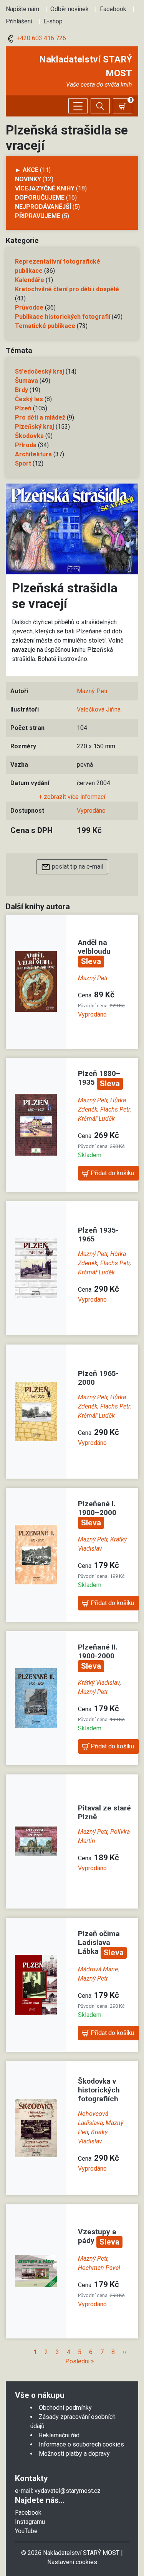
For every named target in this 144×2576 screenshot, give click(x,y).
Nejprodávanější (43, 207)
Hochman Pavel (99, 2268)
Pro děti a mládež (40, 417)
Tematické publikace (45, 326)
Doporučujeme (40, 198)
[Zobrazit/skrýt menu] (78, 106)
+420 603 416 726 (41, 38)
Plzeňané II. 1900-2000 (98, 1651)
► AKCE (27, 170)
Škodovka (29, 436)
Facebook (113, 9)
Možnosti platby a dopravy (74, 2454)
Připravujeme (38, 216)
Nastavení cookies (72, 2562)
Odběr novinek (70, 9)
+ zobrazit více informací (72, 797)
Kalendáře (30, 280)
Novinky (28, 179)
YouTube (26, 2531)
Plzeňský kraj (35, 427)
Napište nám (22, 9)
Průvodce (29, 307)
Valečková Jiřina (99, 709)
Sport (23, 463)
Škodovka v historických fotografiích (99, 2090)
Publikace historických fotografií (63, 317)
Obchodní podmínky (65, 2408)
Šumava (26, 381)
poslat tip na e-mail (77, 867)
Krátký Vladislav (99, 1683)
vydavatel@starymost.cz (68, 2491)
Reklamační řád (59, 2435)
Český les (29, 399)
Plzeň (23, 408)
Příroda (26, 445)
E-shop (53, 21)
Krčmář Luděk (96, 1119)
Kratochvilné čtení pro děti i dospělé (67, 289)
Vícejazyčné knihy (45, 188)
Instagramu (30, 2522)
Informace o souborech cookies (81, 2444)
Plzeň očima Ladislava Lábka (99, 1942)
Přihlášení (19, 21)
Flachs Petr (115, 1109)
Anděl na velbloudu (94, 947)
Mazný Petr (92, 691)
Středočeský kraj (40, 371)
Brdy (22, 390)
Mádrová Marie (98, 1969)
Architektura (33, 454)
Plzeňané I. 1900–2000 (97, 1508)
